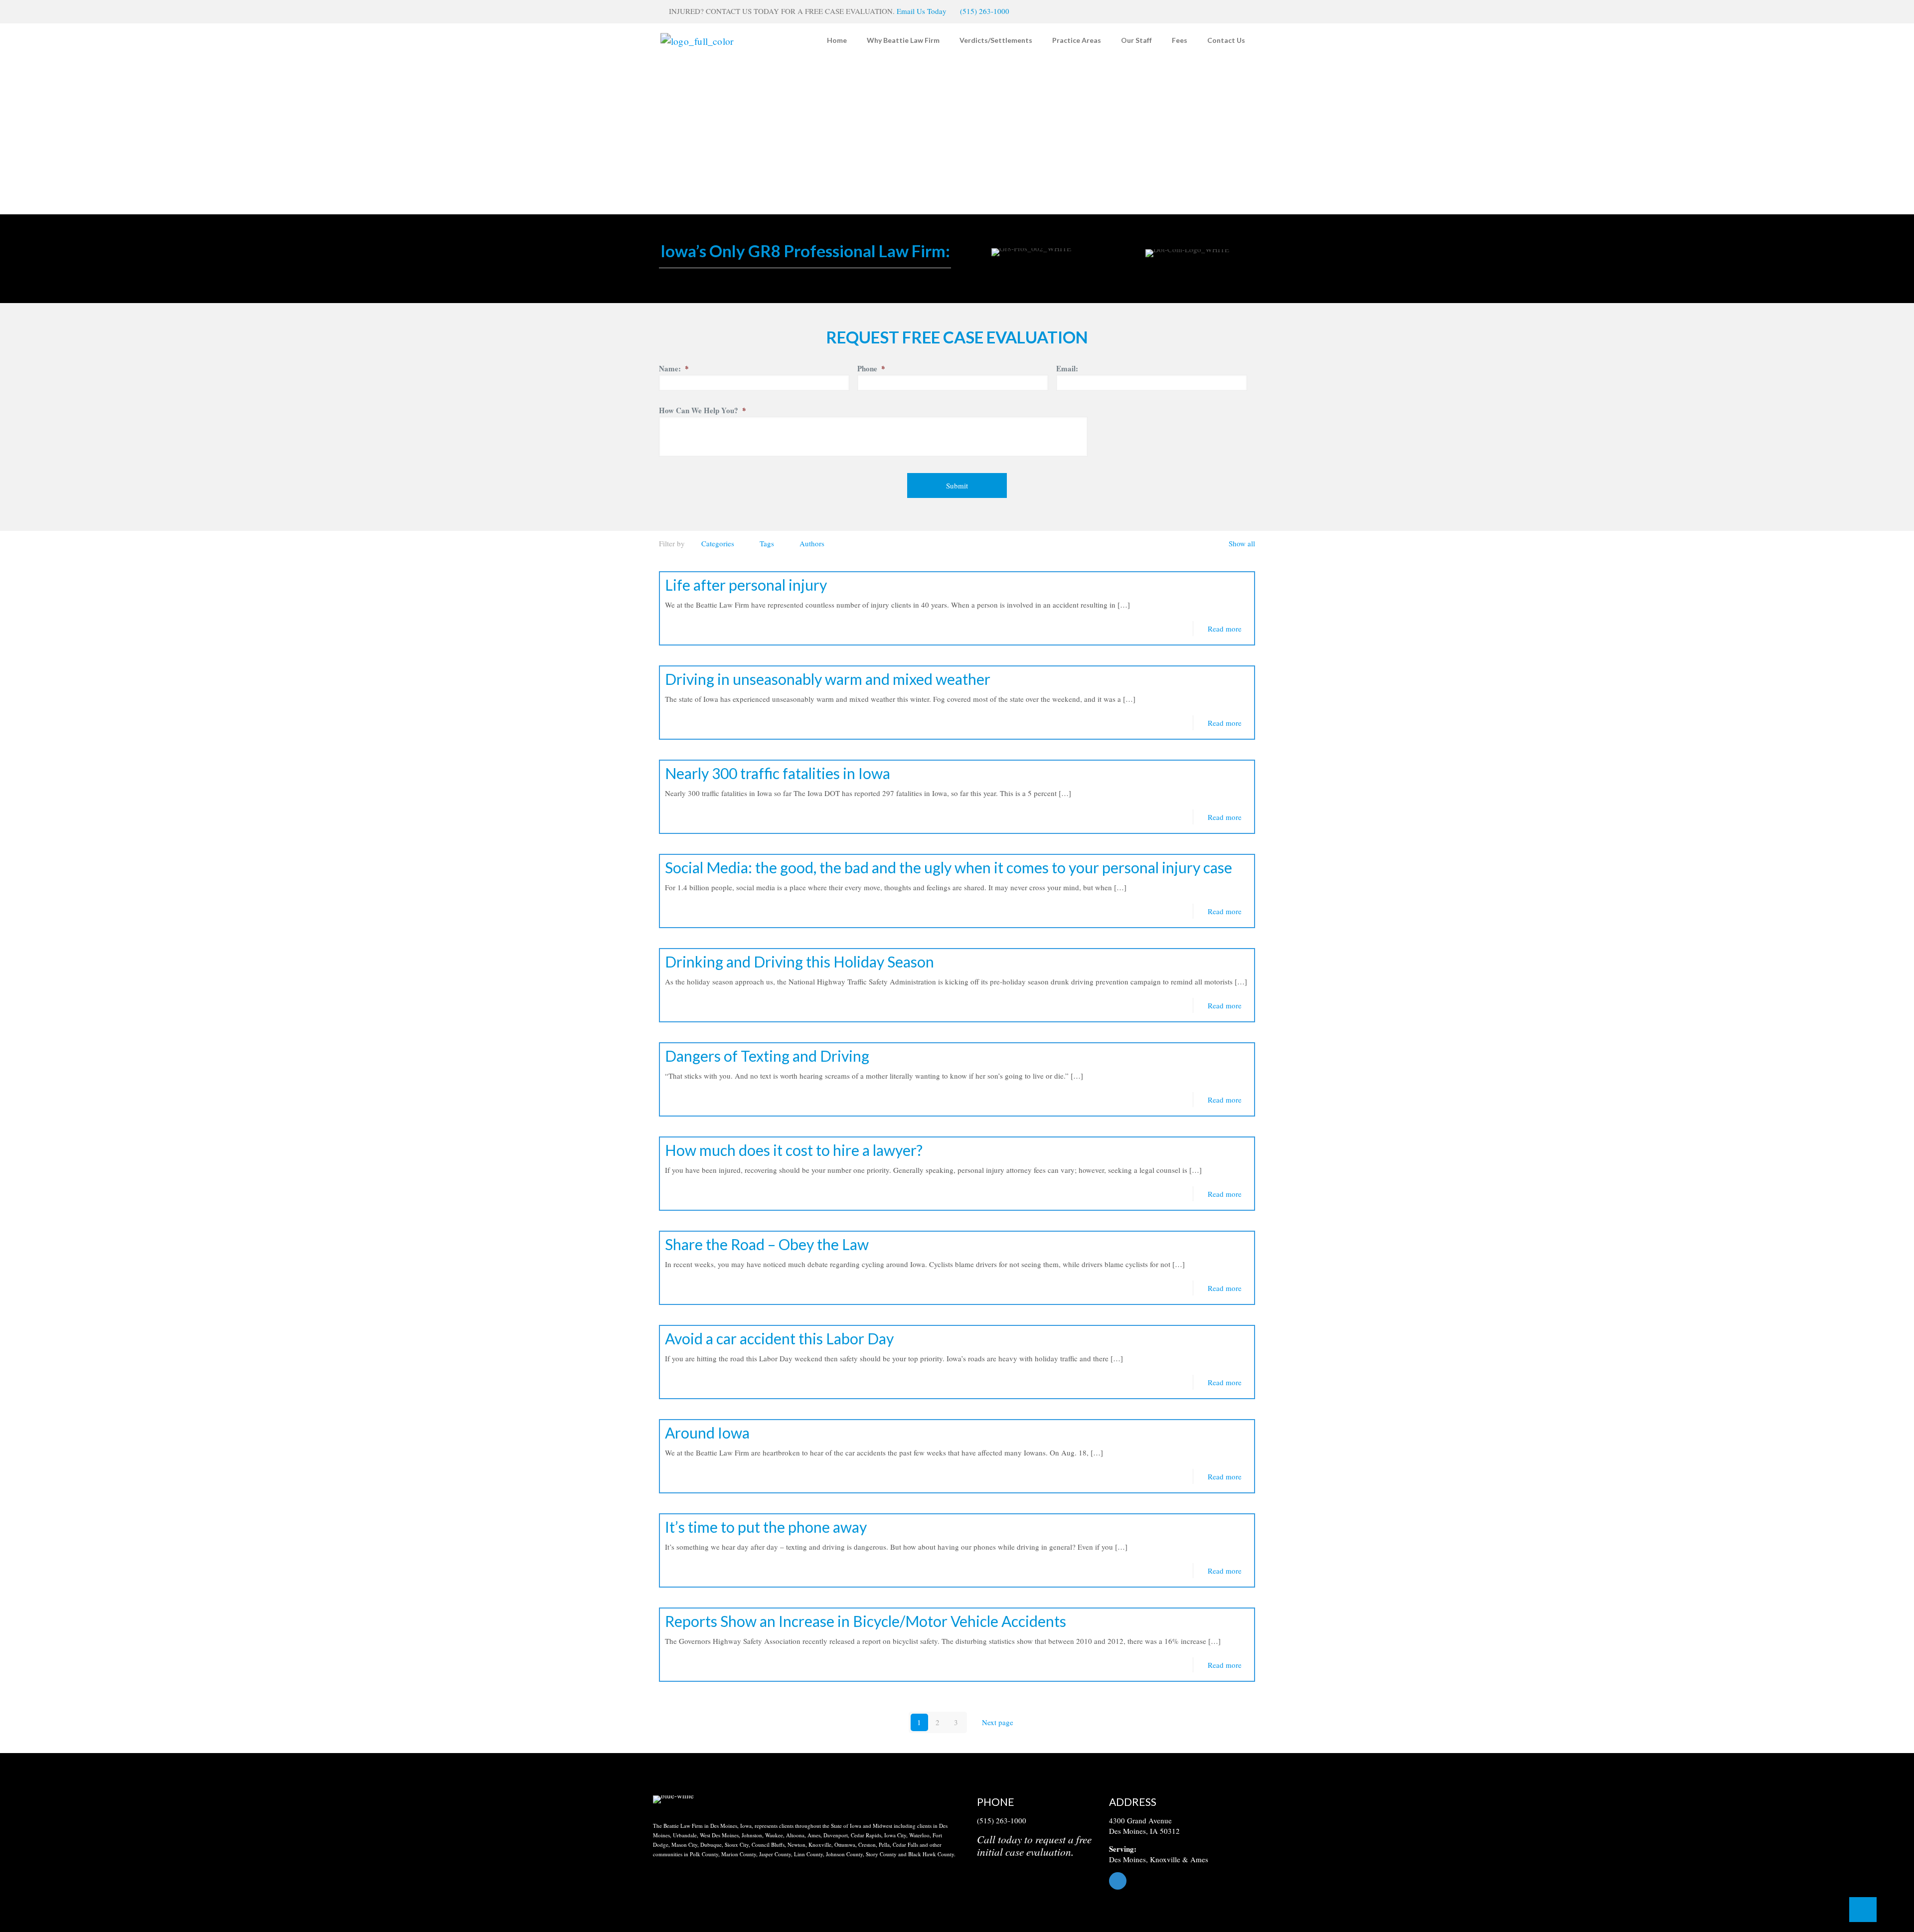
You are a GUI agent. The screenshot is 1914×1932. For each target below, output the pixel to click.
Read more (1225, 629)
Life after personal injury (746, 585)
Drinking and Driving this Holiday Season (799, 962)
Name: (674, 369)
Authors (812, 543)
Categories (718, 543)
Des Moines (1127, 1859)
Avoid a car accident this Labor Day (779, 1338)
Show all (1242, 543)
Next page (998, 1722)
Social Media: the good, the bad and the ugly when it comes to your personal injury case (949, 867)
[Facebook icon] (1239, 11)
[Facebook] (1185, 1881)
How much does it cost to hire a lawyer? (794, 1150)
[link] (673, 1799)
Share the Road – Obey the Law (767, 1244)
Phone (871, 369)
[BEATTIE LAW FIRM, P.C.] (697, 40)
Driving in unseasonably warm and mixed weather (828, 679)
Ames (1199, 1859)
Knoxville (1165, 1859)
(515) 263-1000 (985, 11)
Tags (767, 543)
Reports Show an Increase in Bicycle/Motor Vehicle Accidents (866, 1621)
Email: (1067, 369)
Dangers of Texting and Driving (767, 1056)
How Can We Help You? (703, 411)
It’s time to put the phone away (766, 1527)
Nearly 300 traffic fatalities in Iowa (778, 773)
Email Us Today (922, 11)
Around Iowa (707, 1433)
